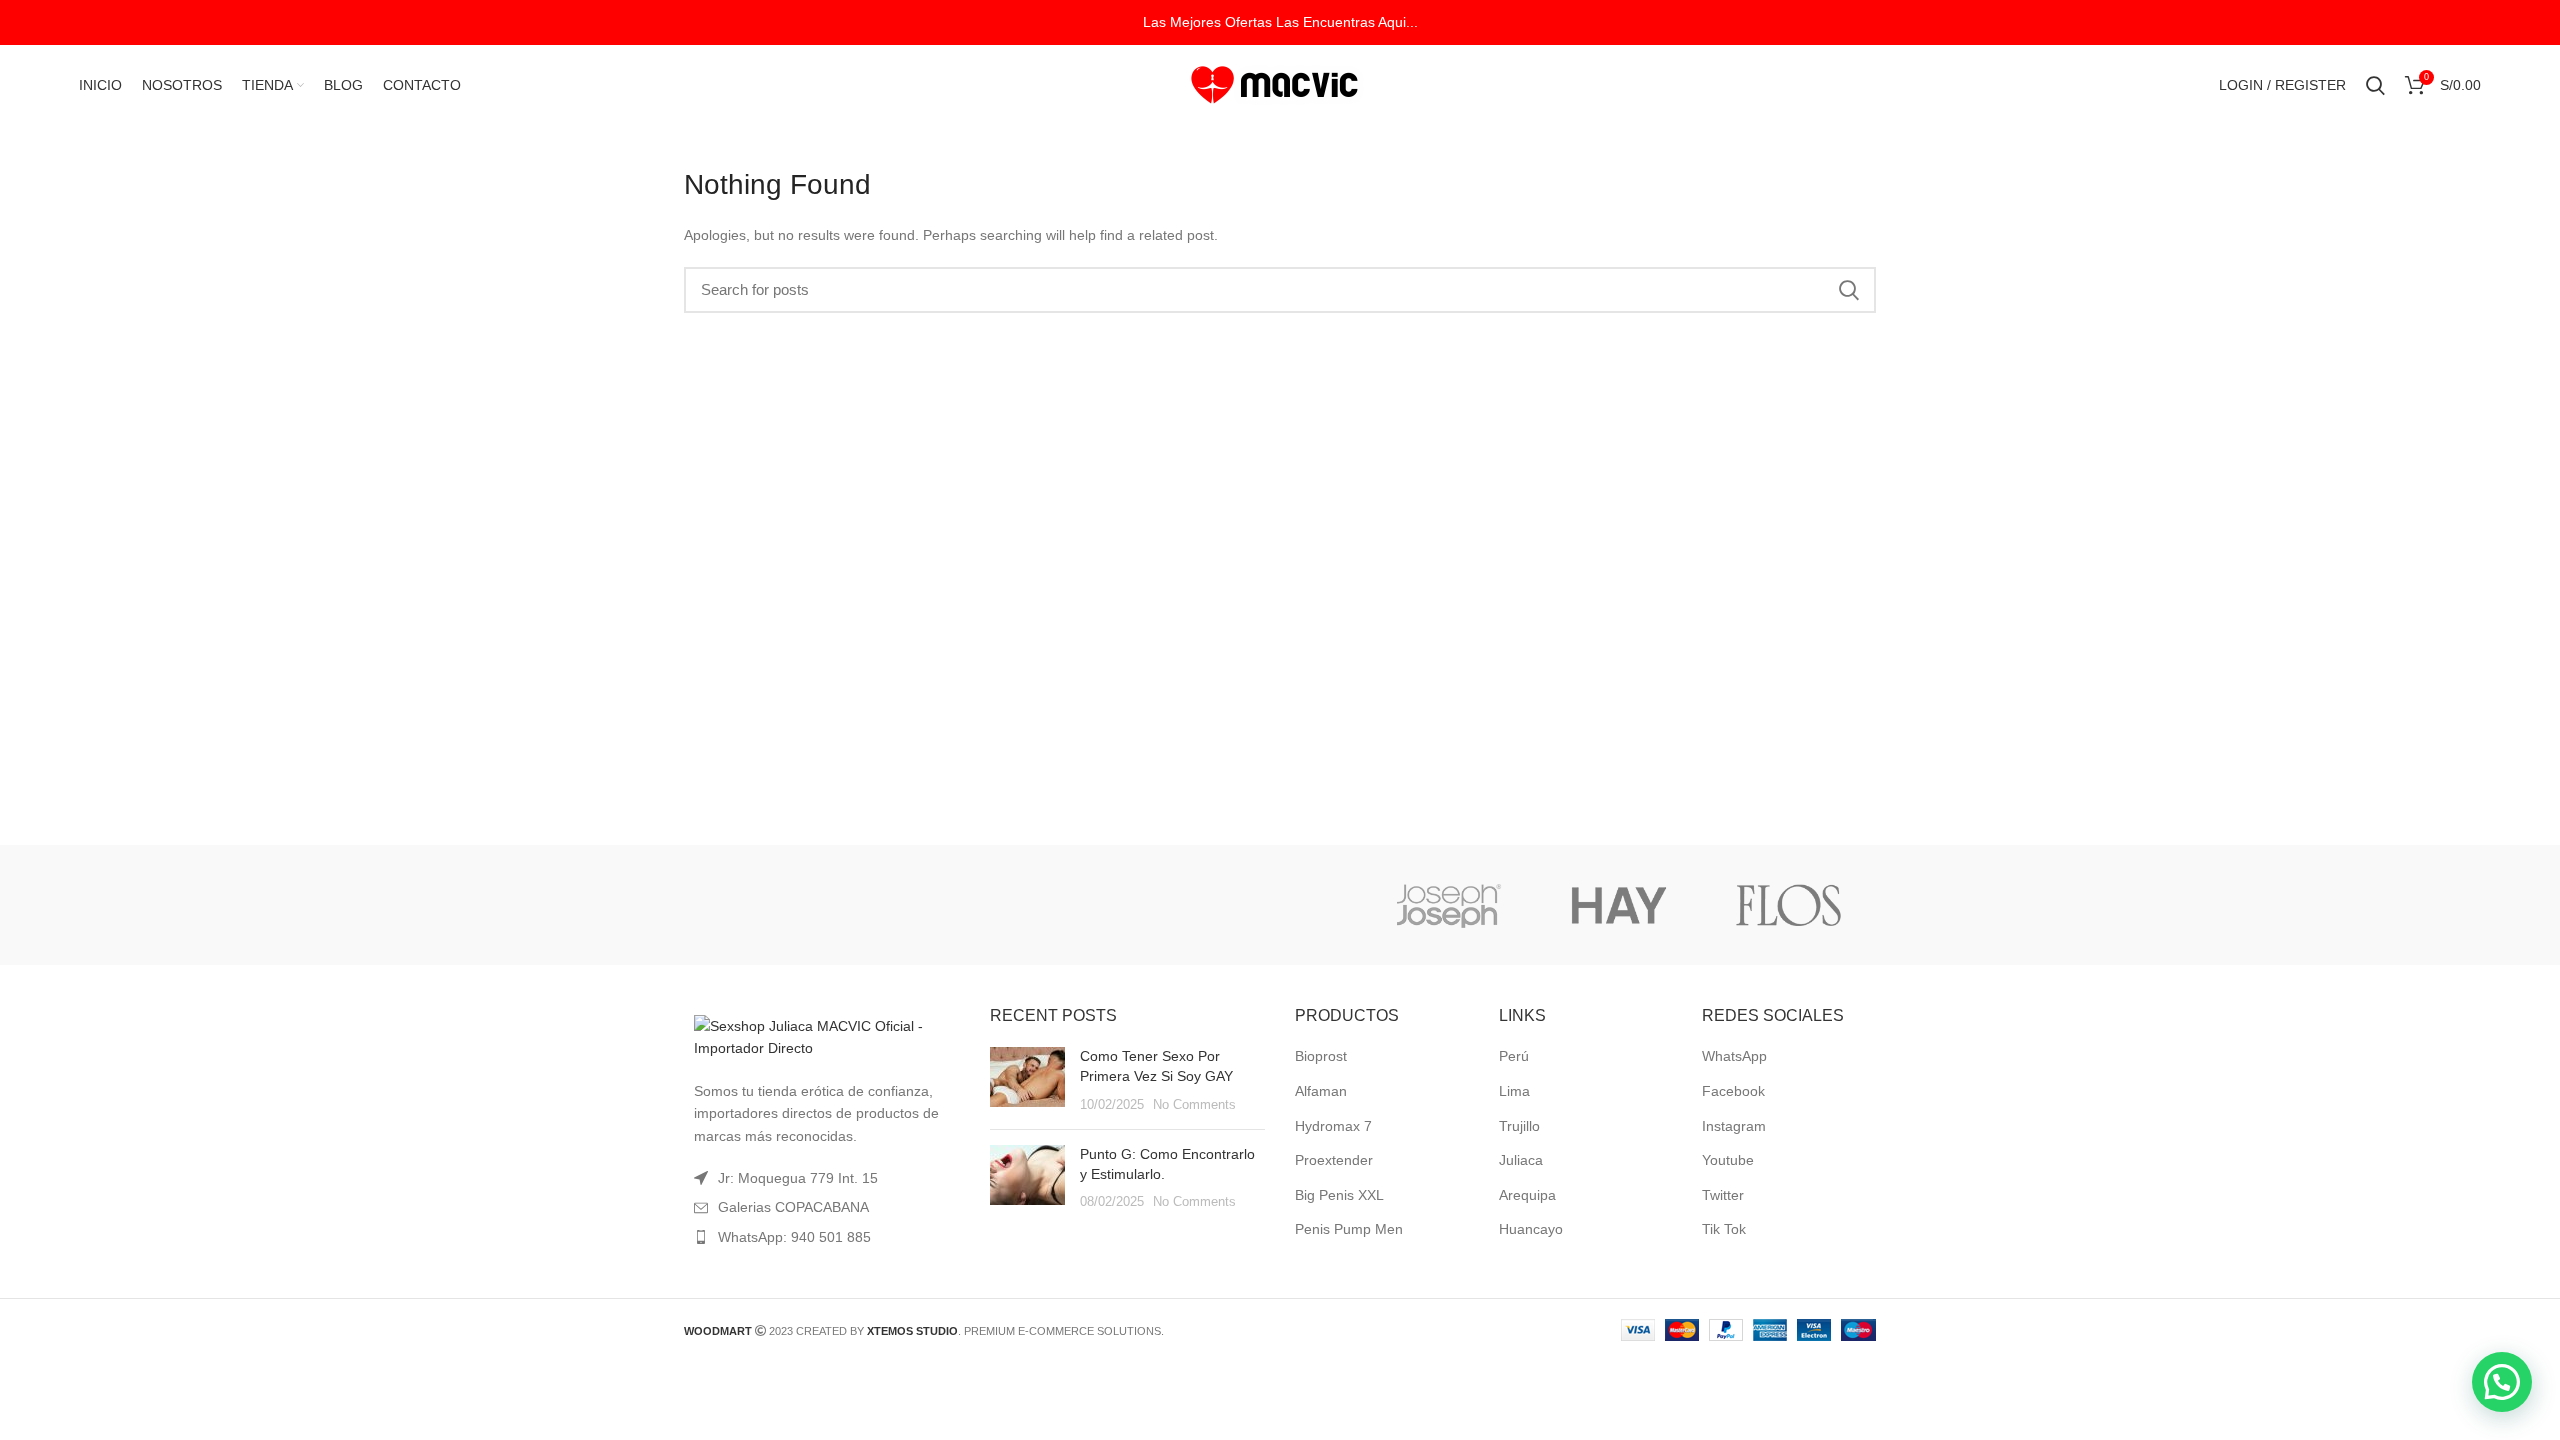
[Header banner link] (1280, 22)
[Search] (2375, 85)
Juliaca (1521, 1160)
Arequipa (1527, 1195)
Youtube (1728, 1160)
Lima (1514, 1091)
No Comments (1194, 1105)
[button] (2502, 1382)
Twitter (1723, 1195)
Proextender (1334, 1160)
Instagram (1734, 1126)
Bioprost (1321, 1056)
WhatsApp (1734, 1056)
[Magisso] (938, 905)
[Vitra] (768, 905)
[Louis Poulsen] (1108, 905)
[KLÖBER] (1278, 905)
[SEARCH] (1849, 290)
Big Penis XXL (1339, 1195)
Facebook (1733, 1091)
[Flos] (1789, 905)
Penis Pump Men (1349, 1229)
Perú (1514, 1056)
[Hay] (1619, 905)
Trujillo (1519, 1126)
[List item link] (822, 1237)
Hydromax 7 (1333, 1126)
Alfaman (1321, 1091)
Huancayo (1531, 1229)
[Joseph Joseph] (1448, 905)
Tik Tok (1724, 1229)
